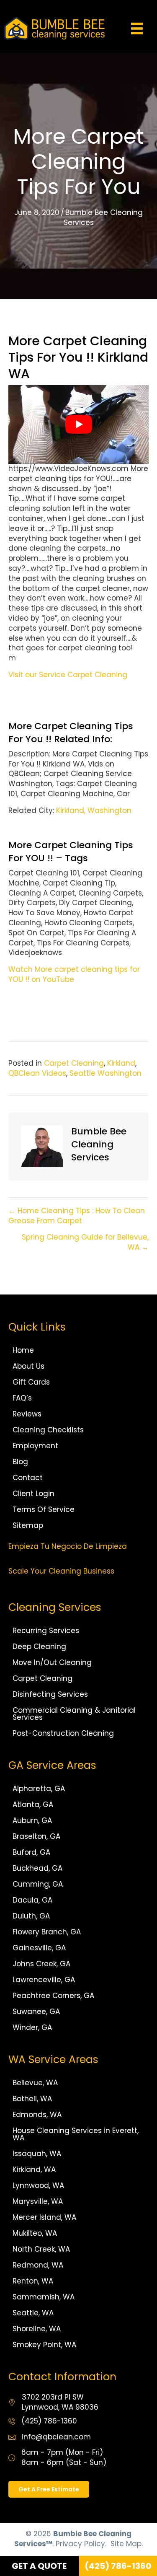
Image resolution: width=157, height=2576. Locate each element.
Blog (20, 1462)
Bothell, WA (32, 2099)
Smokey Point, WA (44, 2345)
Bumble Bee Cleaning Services (103, 217)
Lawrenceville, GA (44, 1980)
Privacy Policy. (81, 2544)
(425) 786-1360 (49, 2421)
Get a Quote (39, 2566)
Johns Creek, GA (41, 1964)
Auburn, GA (32, 1820)
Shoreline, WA (37, 2329)
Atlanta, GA (33, 1804)
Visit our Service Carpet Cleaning (68, 675)
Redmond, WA (38, 2265)
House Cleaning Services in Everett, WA (76, 2134)
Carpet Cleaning (74, 1063)
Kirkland (121, 1063)
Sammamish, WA (44, 2297)
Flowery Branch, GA (47, 1932)
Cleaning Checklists (48, 1430)
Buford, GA (31, 1852)
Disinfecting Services (50, 1694)
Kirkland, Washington (94, 810)
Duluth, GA (31, 1916)
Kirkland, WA (34, 2170)
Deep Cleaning (39, 1647)
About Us (28, 1366)
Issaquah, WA (37, 2154)
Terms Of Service (44, 1509)
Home (23, 1350)
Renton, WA (33, 2281)
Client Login (33, 1494)
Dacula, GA (32, 1900)
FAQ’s (22, 1398)
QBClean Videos (37, 1073)
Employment (35, 1446)
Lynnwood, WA (38, 2185)
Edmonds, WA (37, 2115)
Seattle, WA (33, 2313)
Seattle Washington (106, 1073)
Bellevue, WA (35, 2083)
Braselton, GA (36, 1836)
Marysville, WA (38, 2201)
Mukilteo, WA (35, 2233)
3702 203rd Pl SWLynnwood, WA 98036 (60, 2402)
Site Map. (127, 2544)
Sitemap (28, 1525)
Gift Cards (31, 1382)
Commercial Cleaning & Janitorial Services (74, 1714)
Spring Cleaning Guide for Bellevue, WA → (85, 1242)
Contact (28, 1478)
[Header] (137, 28)
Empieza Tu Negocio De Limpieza (68, 1546)
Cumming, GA (38, 1884)
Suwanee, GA (36, 2012)
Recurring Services (46, 1631)
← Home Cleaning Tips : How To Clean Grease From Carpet (77, 1216)
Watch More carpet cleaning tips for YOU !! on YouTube (74, 974)
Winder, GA (32, 2027)
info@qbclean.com (56, 2437)
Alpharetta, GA (39, 1789)
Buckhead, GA (37, 1868)
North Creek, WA (41, 2249)
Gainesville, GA (39, 1948)
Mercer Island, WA (44, 2217)
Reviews (27, 1414)
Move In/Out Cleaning (52, 1662)
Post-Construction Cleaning (63, 1733)
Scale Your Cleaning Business (61, 1571)
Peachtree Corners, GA (53, 1996)
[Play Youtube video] (78, 425)
